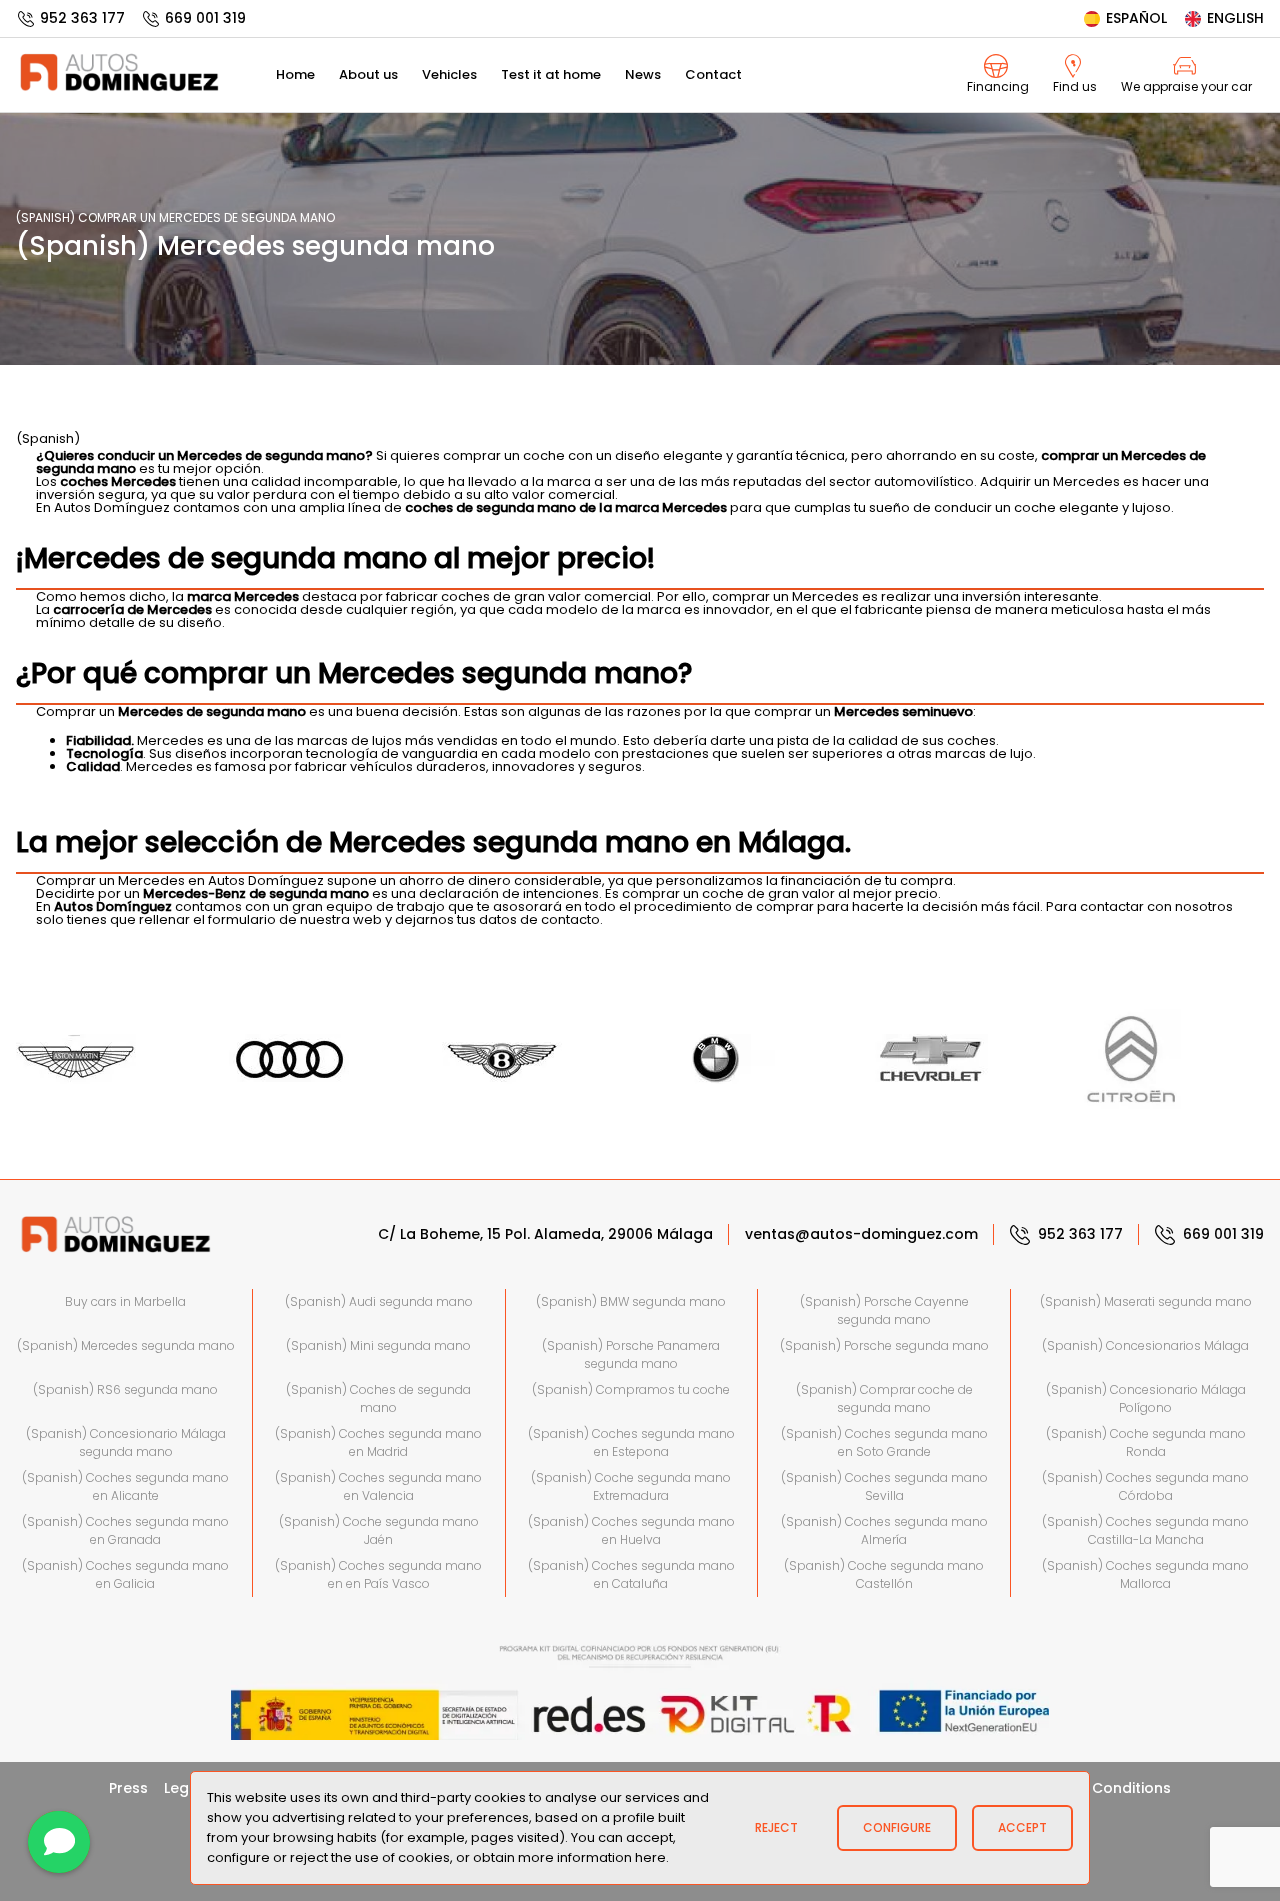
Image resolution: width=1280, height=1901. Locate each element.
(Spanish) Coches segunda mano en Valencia (378, 1486)
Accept (1022, 1827)
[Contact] (59, 1842)
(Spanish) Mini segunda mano (378, 1345)
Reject (776, 1827)
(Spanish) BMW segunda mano (631, 1301)
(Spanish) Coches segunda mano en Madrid (378, 1442)
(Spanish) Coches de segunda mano (378, 1398)
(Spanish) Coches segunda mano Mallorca (1145, 1574)
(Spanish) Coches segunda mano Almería (884, 1530)
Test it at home (551, 74)
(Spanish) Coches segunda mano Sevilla (884, 1486)
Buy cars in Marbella (125, 1301)
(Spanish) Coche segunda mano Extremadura (631, 1486)
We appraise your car (1186, 86)
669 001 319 (205, 18)
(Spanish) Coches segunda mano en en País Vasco (378, 1574)
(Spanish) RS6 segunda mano (125, 1389)
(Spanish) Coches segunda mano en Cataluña (631, 1574)
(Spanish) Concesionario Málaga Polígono (1146, 1398)
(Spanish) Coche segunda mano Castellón (884, 1574)
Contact (713, 74)
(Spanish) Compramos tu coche (631, 1389)
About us (368, 74)
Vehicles (449, 74)
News (643, 74)
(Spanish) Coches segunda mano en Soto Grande (884, 1442)
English (1235, 18)
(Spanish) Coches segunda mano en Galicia (125, 1574)
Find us (1075, 86)
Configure (897, 1827)
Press (128, 1788)
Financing (998, 86)
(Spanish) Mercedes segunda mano (126, 1345)
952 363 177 (82, 18)
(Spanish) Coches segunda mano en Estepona (631, 1442)
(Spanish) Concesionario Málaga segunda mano (126, 1442)
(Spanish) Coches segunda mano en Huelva (631, 1530)
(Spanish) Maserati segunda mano (1146, 1301)
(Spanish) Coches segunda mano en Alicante (125, 1486)
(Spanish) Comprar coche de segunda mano (884, 1398)
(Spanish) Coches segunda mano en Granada (125, 1530)
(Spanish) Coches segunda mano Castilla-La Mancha (1145, 1530)
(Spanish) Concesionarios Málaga (1145, 1345)
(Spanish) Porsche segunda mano (884, 1345)
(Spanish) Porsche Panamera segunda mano (631, 1354)
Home (295, 74)
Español (1136, 18)
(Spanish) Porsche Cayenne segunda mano (884, 1310)
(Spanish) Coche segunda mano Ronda (1146, 1442)
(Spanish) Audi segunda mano (379, 1301)
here (650, 1857)
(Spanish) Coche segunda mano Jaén (379, 1530)
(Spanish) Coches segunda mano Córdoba (1145, 1486)
